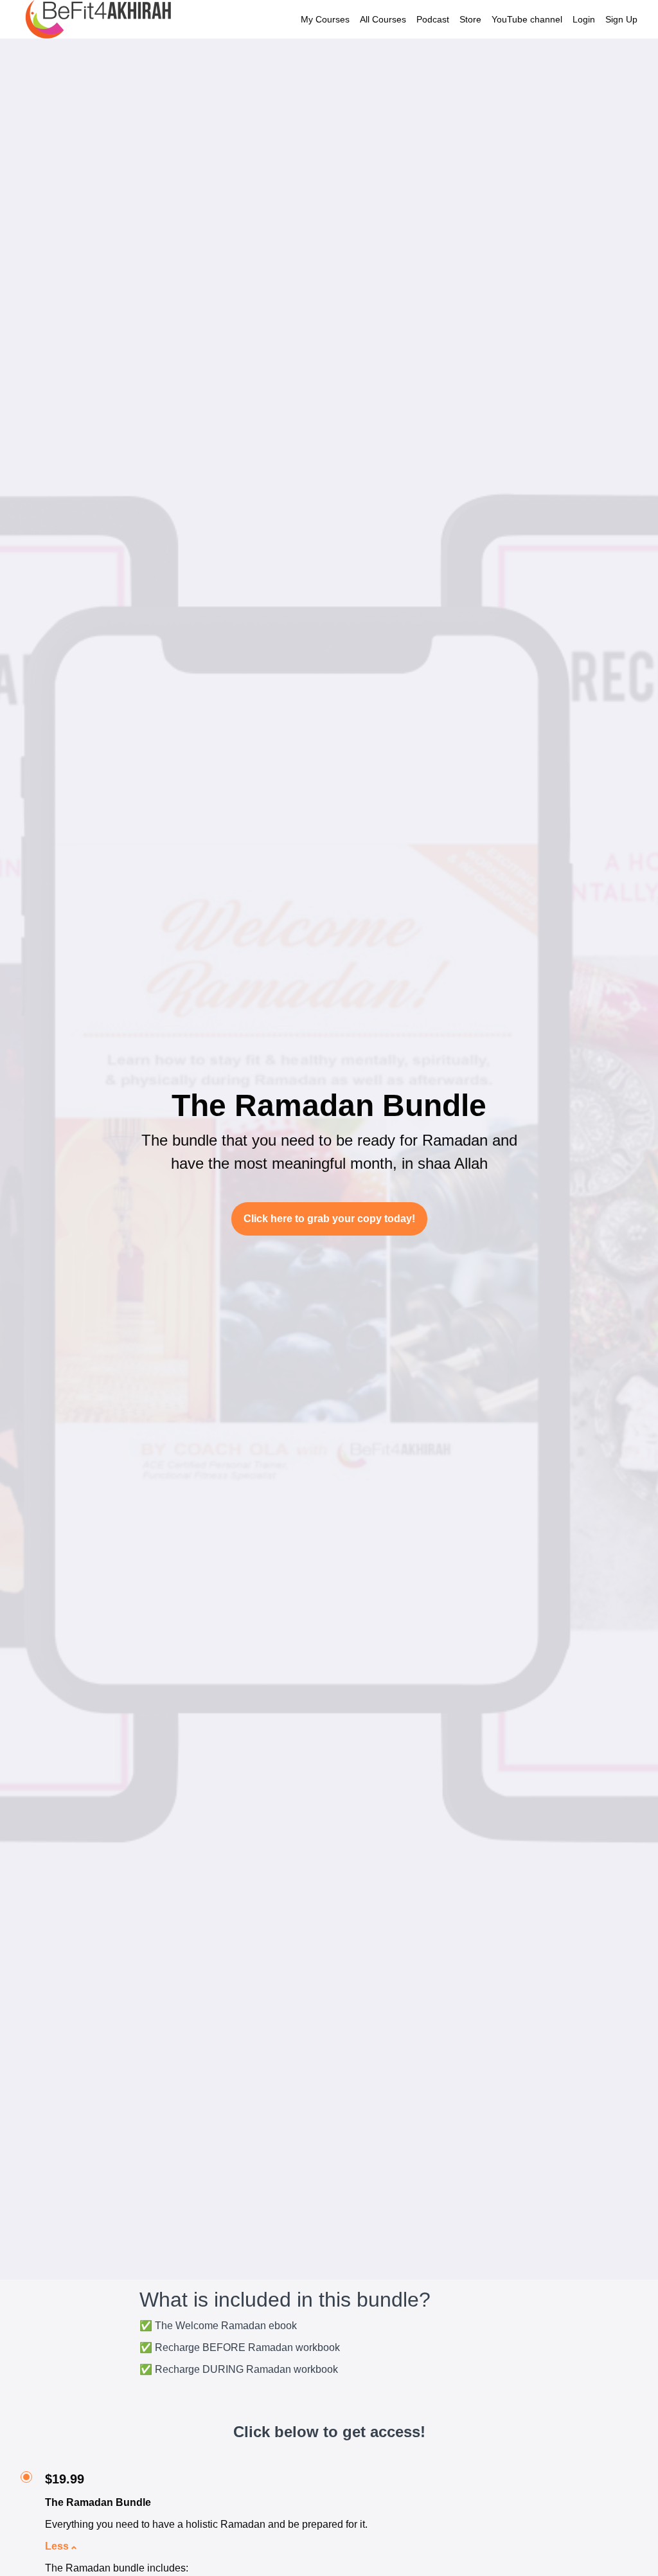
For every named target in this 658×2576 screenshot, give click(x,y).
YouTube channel (527, 19)
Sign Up (621, 19)
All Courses (383, 19)
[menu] (464, 19)
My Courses (325, 19)
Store (470, 19)
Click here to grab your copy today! (329, 1219)
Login (584, 19)
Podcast (433, 19)
